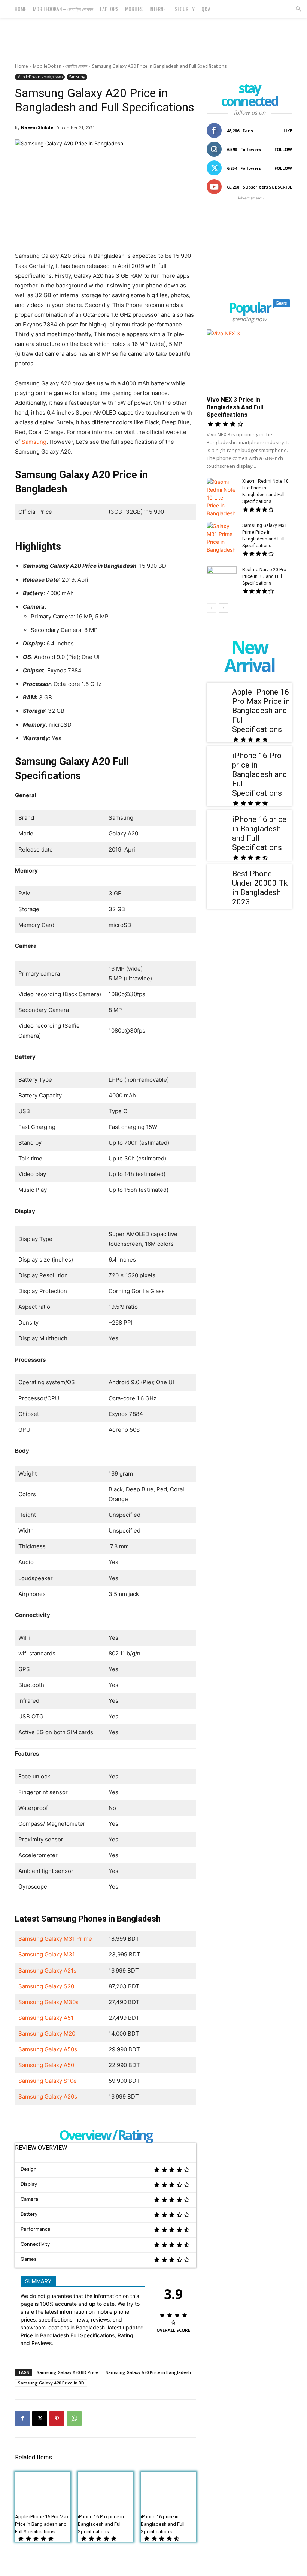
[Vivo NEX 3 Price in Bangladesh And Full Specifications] (249, 360)
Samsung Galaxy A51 (46, 2018)
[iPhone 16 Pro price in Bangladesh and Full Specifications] (106, 2491)
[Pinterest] (57, 2419)
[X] (40, 2419)
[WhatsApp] (74, 2419)
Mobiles (134, 9)
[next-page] (223, 608)
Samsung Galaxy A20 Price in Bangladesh (148, 2372)
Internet (159, 9)
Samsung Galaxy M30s (48, 2002)
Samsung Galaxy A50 (46, 2065)
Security (185, 9)
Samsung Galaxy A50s (48, 2049)
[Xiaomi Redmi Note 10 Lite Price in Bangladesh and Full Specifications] (222, 498)
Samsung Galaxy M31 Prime (55, 1939)
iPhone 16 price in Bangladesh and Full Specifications (163, 2524)
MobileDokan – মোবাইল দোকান (63, 9)
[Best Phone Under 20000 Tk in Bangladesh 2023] (219, 877)
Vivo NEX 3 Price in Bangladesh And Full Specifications (235, 407)
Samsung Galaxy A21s (47, 1971)
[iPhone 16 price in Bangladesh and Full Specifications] (168, 2491)
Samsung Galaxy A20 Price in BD (51, 2383)
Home (20, 9)
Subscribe (280, 187)
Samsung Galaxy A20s (48, 2096)
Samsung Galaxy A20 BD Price (67, 2372)
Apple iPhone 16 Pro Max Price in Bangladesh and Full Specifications (42, 2524)
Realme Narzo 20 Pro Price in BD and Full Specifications (264, 576)
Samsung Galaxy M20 (47, 2033)
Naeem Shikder (38, 127)
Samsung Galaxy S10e (48, 2081)
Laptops (109, 9)
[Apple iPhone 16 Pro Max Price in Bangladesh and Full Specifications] (43, 2491)
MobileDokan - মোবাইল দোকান (60, 66)
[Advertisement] (153, 34)
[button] (298, 9)
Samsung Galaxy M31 (47, 1954)
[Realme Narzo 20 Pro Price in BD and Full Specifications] (222, 577)
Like (288, 131)
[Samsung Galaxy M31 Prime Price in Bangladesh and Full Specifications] (222, 538)
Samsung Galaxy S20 (46, 1986)
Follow (283, 149)
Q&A (206, 9)
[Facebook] (22, 2419)
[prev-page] (211, 608)
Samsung (77, 77)
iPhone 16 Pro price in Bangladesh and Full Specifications (101, 2524)
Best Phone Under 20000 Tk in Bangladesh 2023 (260, 888)
